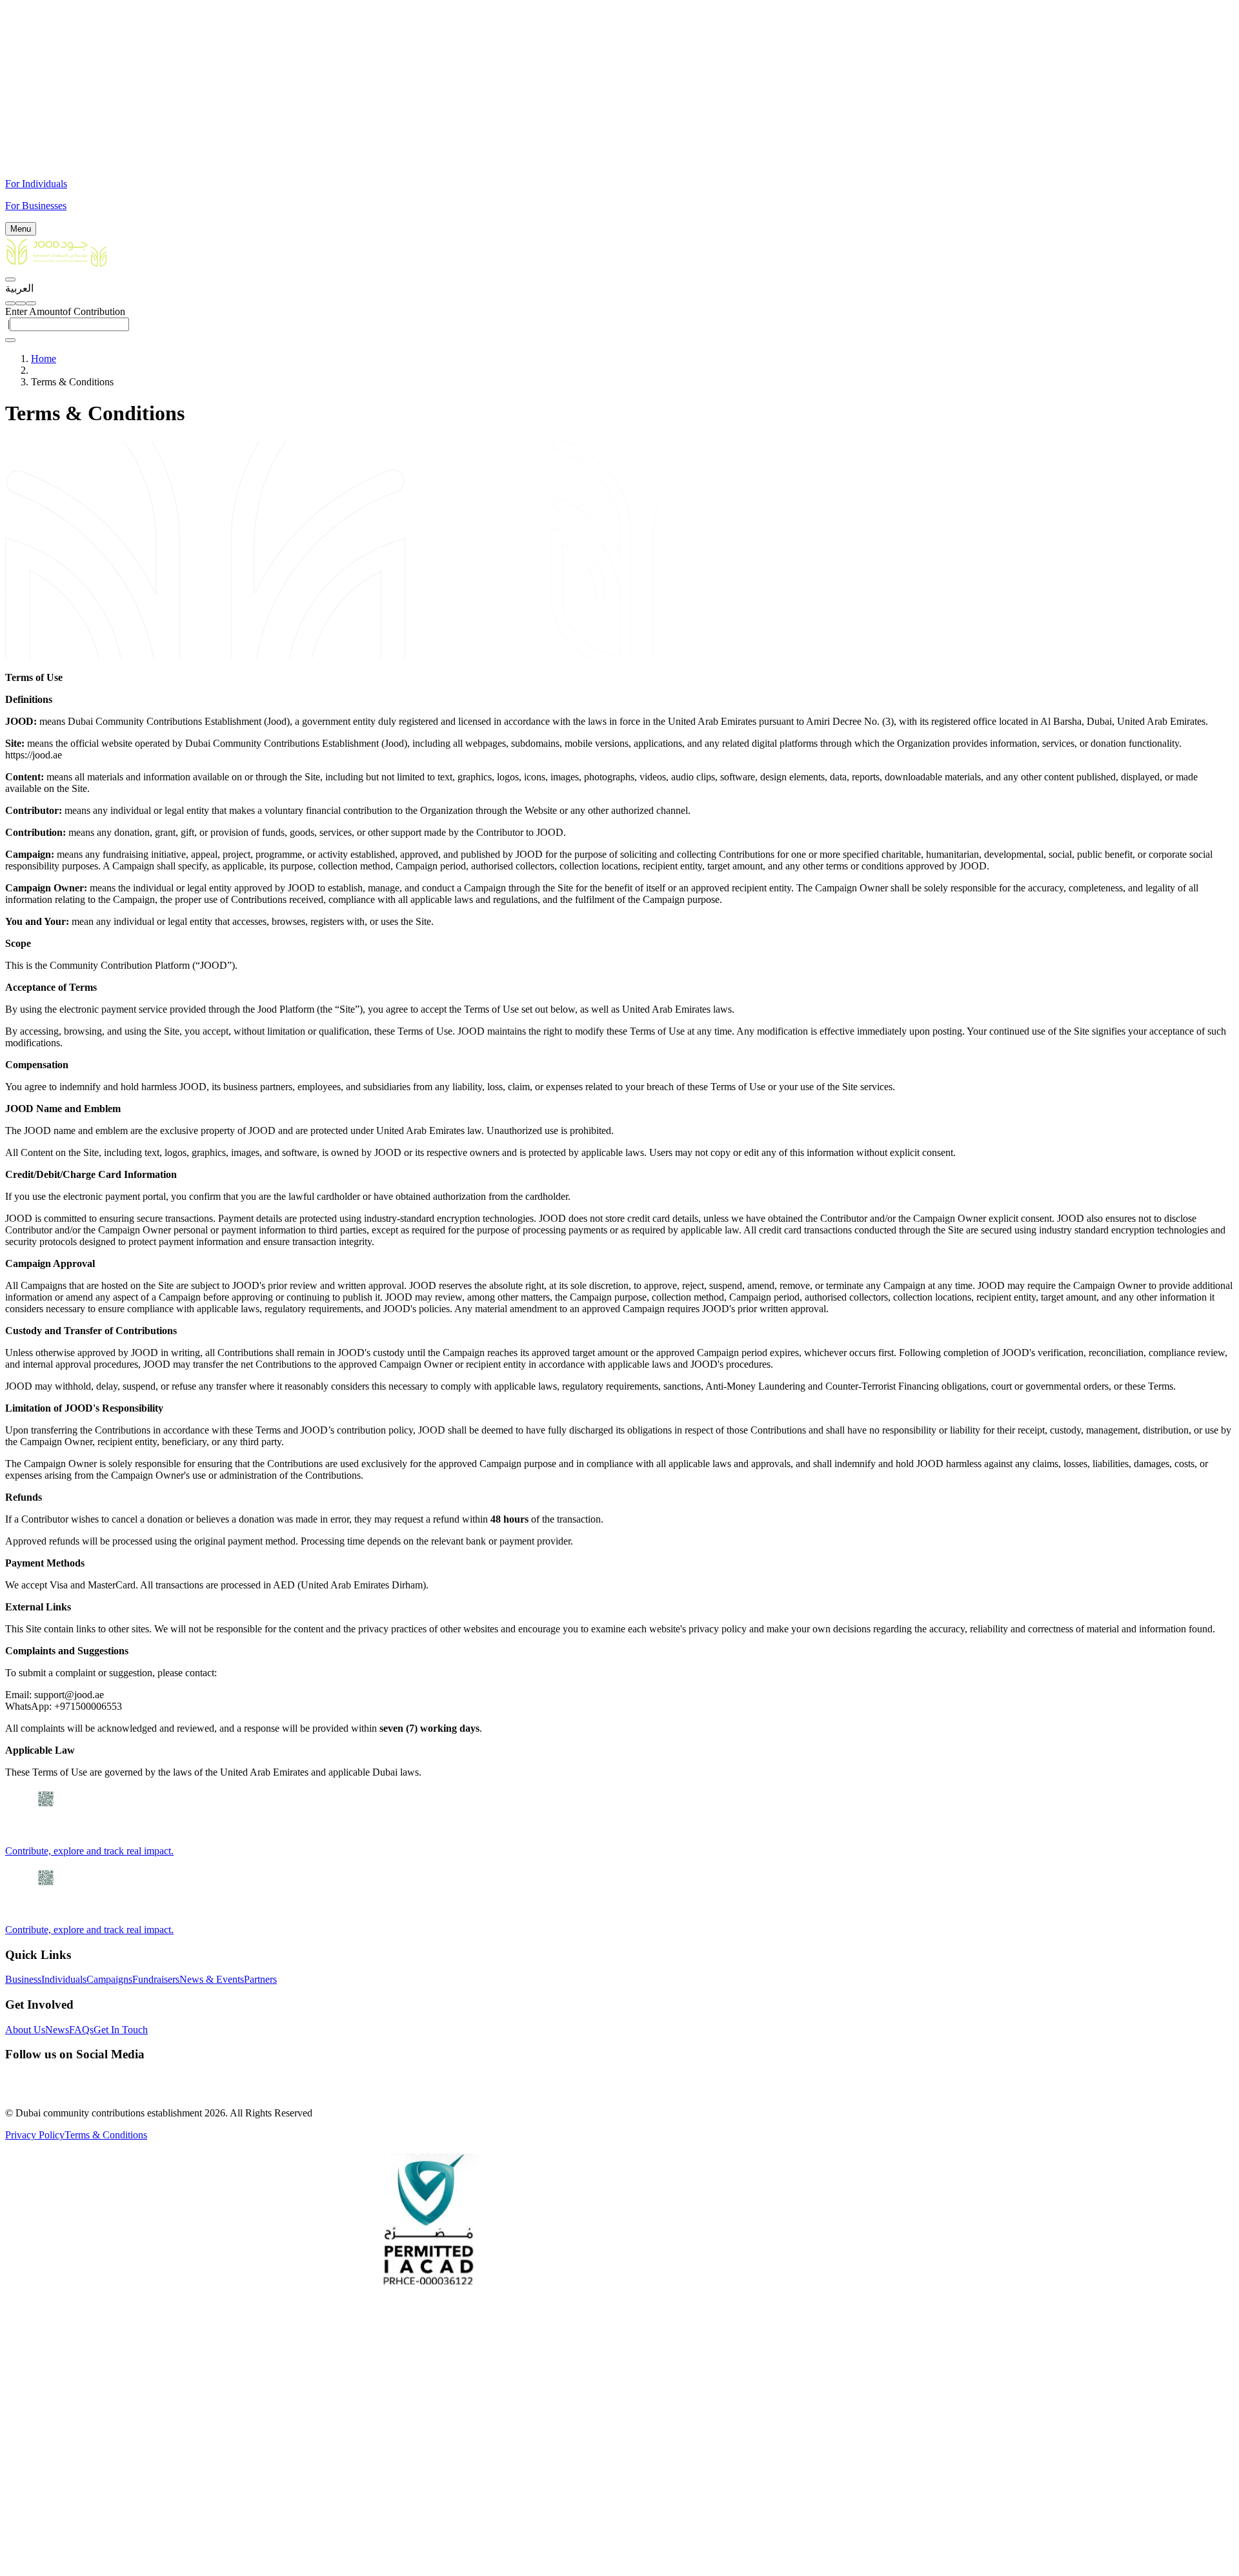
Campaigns (109, 1979)
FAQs (81, 2030)
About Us (25, 2030)
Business (23, 1979)
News (57, 2030)
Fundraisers (156, 1979)
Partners (260, 1979)
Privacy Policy (35, 2135)
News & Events (212, 1979)
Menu (21, 229)
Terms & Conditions (106, 2135)
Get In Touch (121, 2030)
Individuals (64, 1979)
